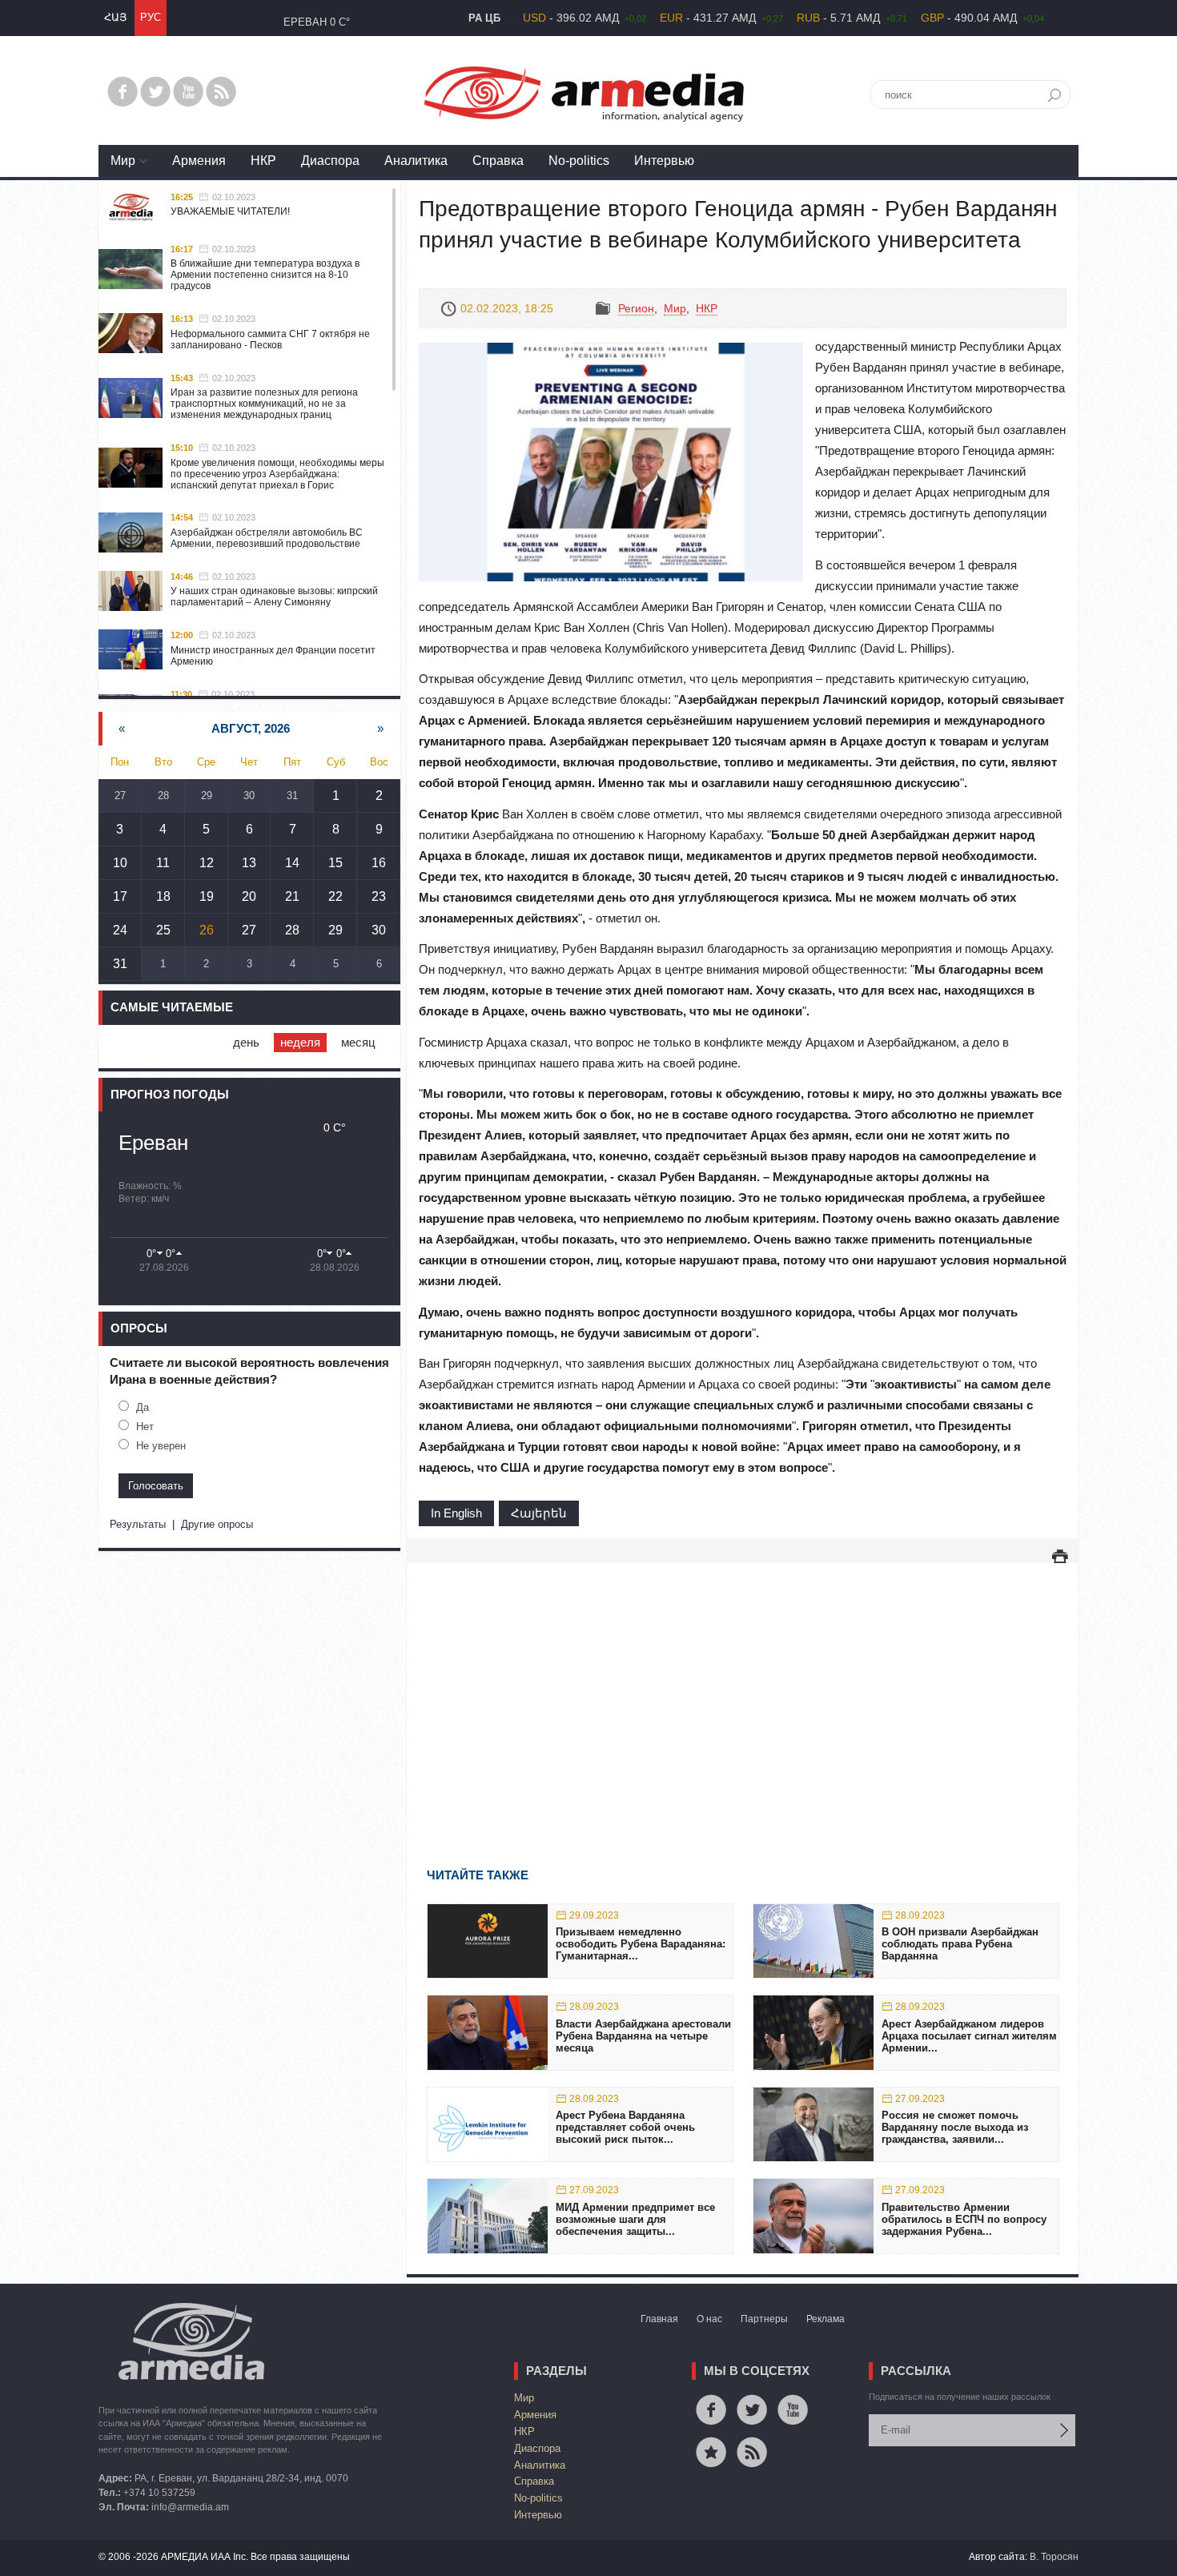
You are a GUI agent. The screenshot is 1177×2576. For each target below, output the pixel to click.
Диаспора (330, 161)
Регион (636, 308)
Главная (659, 2319)
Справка (498, 161)
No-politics (579, 161)
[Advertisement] (743, 1692)
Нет (145, 1427)
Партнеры (764, 2319)
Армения (199, 161)
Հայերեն (539, 1513)
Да (143, 1407)
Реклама (826, 2319)
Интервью (664, 161)
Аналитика (416, 161)
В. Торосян (1054, 2557)
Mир (123, 161)
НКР (263, 161)
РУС (151, 17)
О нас (709, 2319)
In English (456, 1513)
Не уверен (161, 1446)
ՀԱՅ (115, 17)
